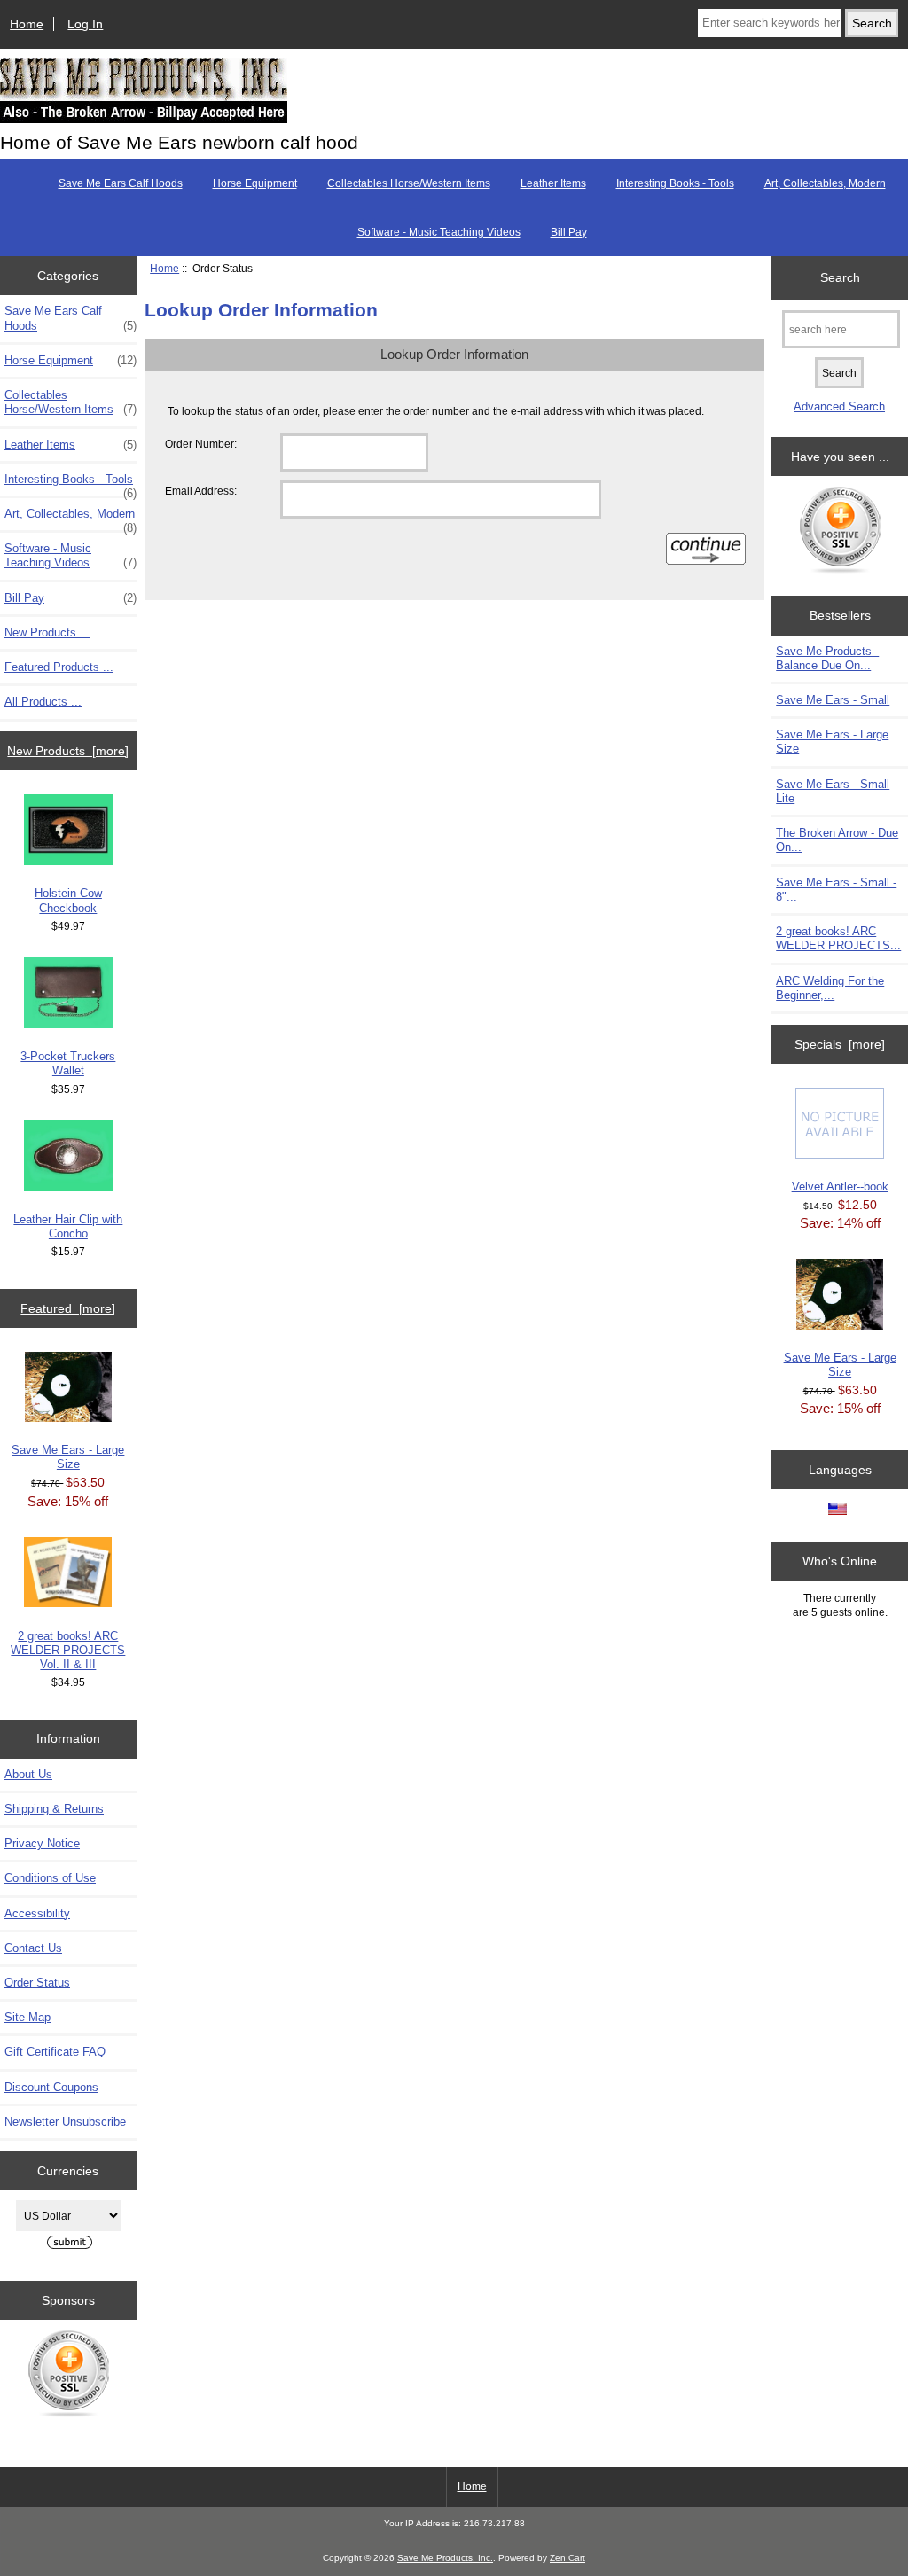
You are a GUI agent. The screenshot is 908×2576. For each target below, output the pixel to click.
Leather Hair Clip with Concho (68, 1226)
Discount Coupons (51, 2087)
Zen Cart (567, 2558)
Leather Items (553, 183)
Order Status (37, 1983)
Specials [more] (840, 1044)
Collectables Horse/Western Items (409, 183)
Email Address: (201, 491)
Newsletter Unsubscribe (65, 2122)
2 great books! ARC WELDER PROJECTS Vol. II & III (68, 1650)
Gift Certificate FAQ (55, 2052)
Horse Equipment (255, 183)
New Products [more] (68, 751)
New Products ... (47, 632)
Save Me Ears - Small (833, 700)
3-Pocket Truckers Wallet (68, 1063)
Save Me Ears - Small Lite (833, 791)
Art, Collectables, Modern (825, 183)
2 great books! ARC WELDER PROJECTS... (838, 938)
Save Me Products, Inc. (445, 2558)
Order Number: (201, 444)
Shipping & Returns (54, 1809)
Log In (85, 24)
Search (840, 277)
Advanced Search (839, 406)
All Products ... (43, 702)
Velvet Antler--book (840, 1187)
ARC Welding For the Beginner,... (830, 988)
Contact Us (33, 1948)
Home (27, 24)
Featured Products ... (59, 667)
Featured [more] (68, 1308)
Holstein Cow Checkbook (68, 900)
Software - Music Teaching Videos (439, 232)
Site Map (27, 2017)
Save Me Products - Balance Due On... (827, 658)
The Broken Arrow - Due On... (837, 840)
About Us (28, 1774)
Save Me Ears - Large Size (68, 1457)
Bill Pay (569, 232)
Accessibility (37, 1913)
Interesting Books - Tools (675, 183)
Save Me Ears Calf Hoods (121, 183)
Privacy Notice (42, 1843)
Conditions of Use (50, 1878)
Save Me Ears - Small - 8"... (836, 890)
